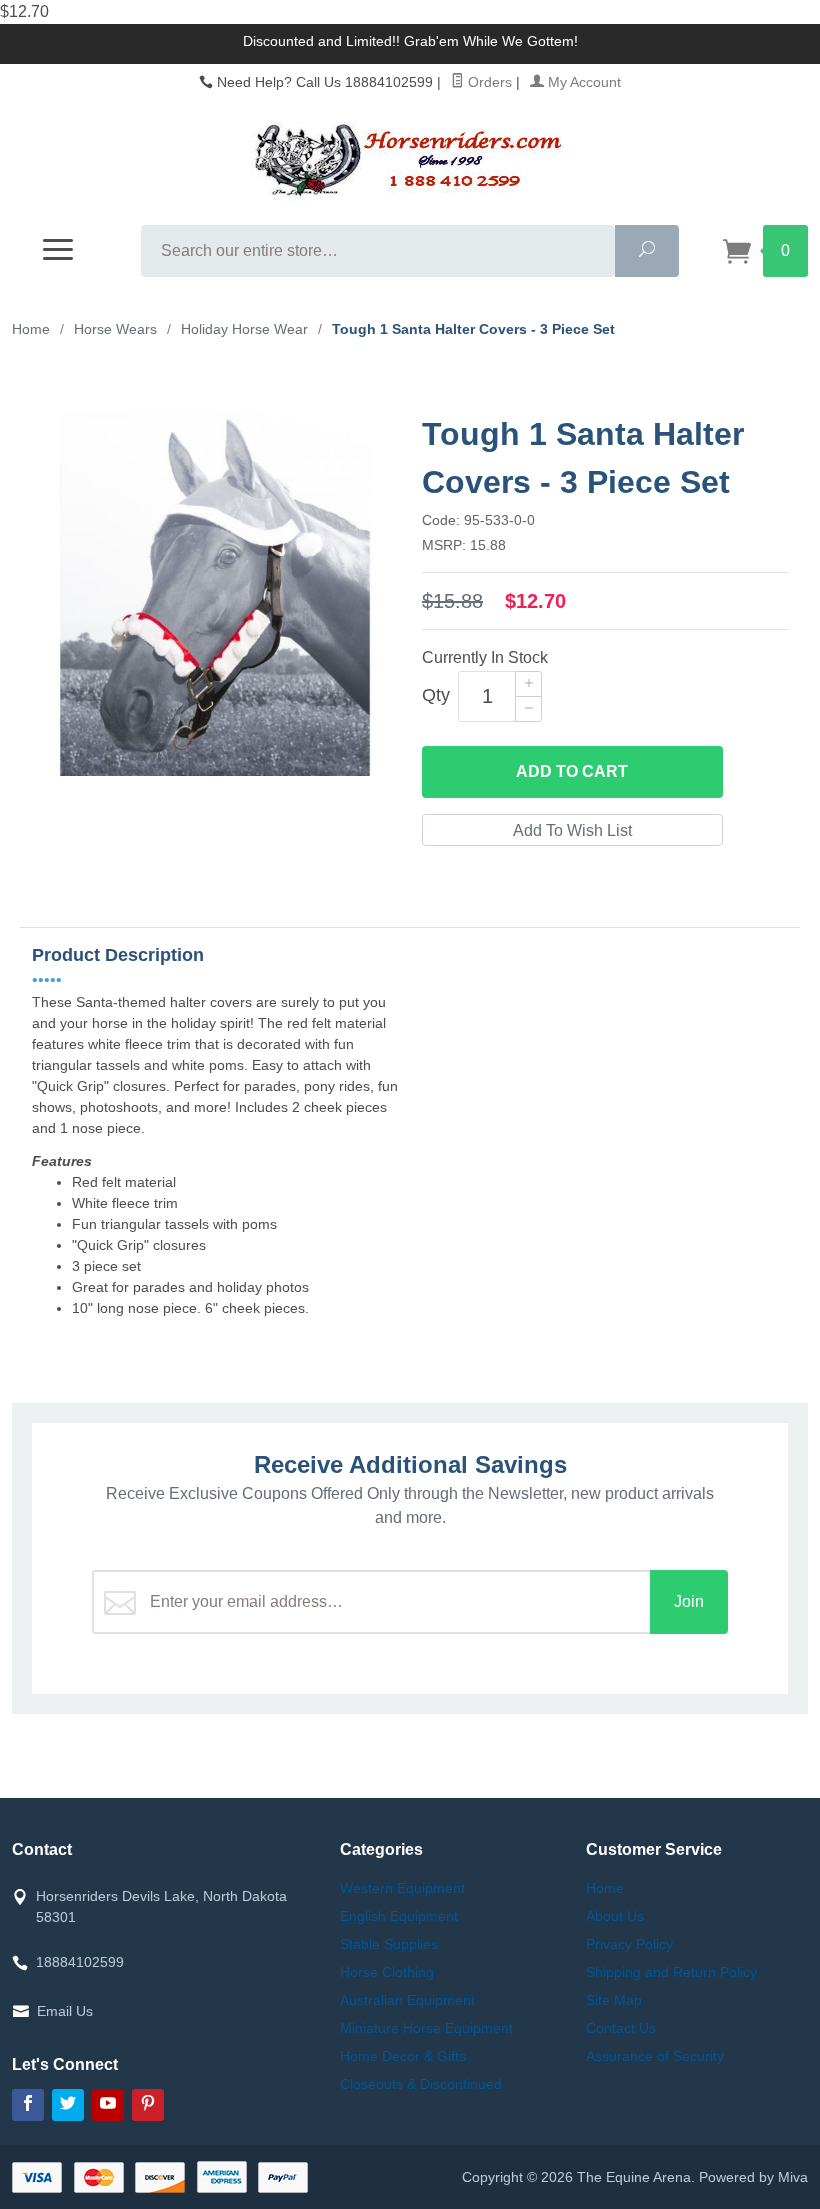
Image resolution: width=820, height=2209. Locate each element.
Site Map (614, 2000)
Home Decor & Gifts (403, 2056)
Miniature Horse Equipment (426, 2028)
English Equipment (399, 1916)
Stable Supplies (389, 1944)
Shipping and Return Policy (671, 1972)
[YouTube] (108, 2105)
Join (689, 1601)
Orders (488, 82)
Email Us (65, 2011)
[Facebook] (28, 2105)
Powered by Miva (753, 2177)
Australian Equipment (407, 2000)
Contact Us (621, 2028)
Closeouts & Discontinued (421, 2084)
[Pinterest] (148, 2105)
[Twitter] (68, 2105)
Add (572, 771)
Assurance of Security (655, 2056)
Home (31, 329)
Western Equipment (402, 1888)
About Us (615, 1916)
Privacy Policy (629, 1944)
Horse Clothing (387, 1972)
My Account (582, 82)
